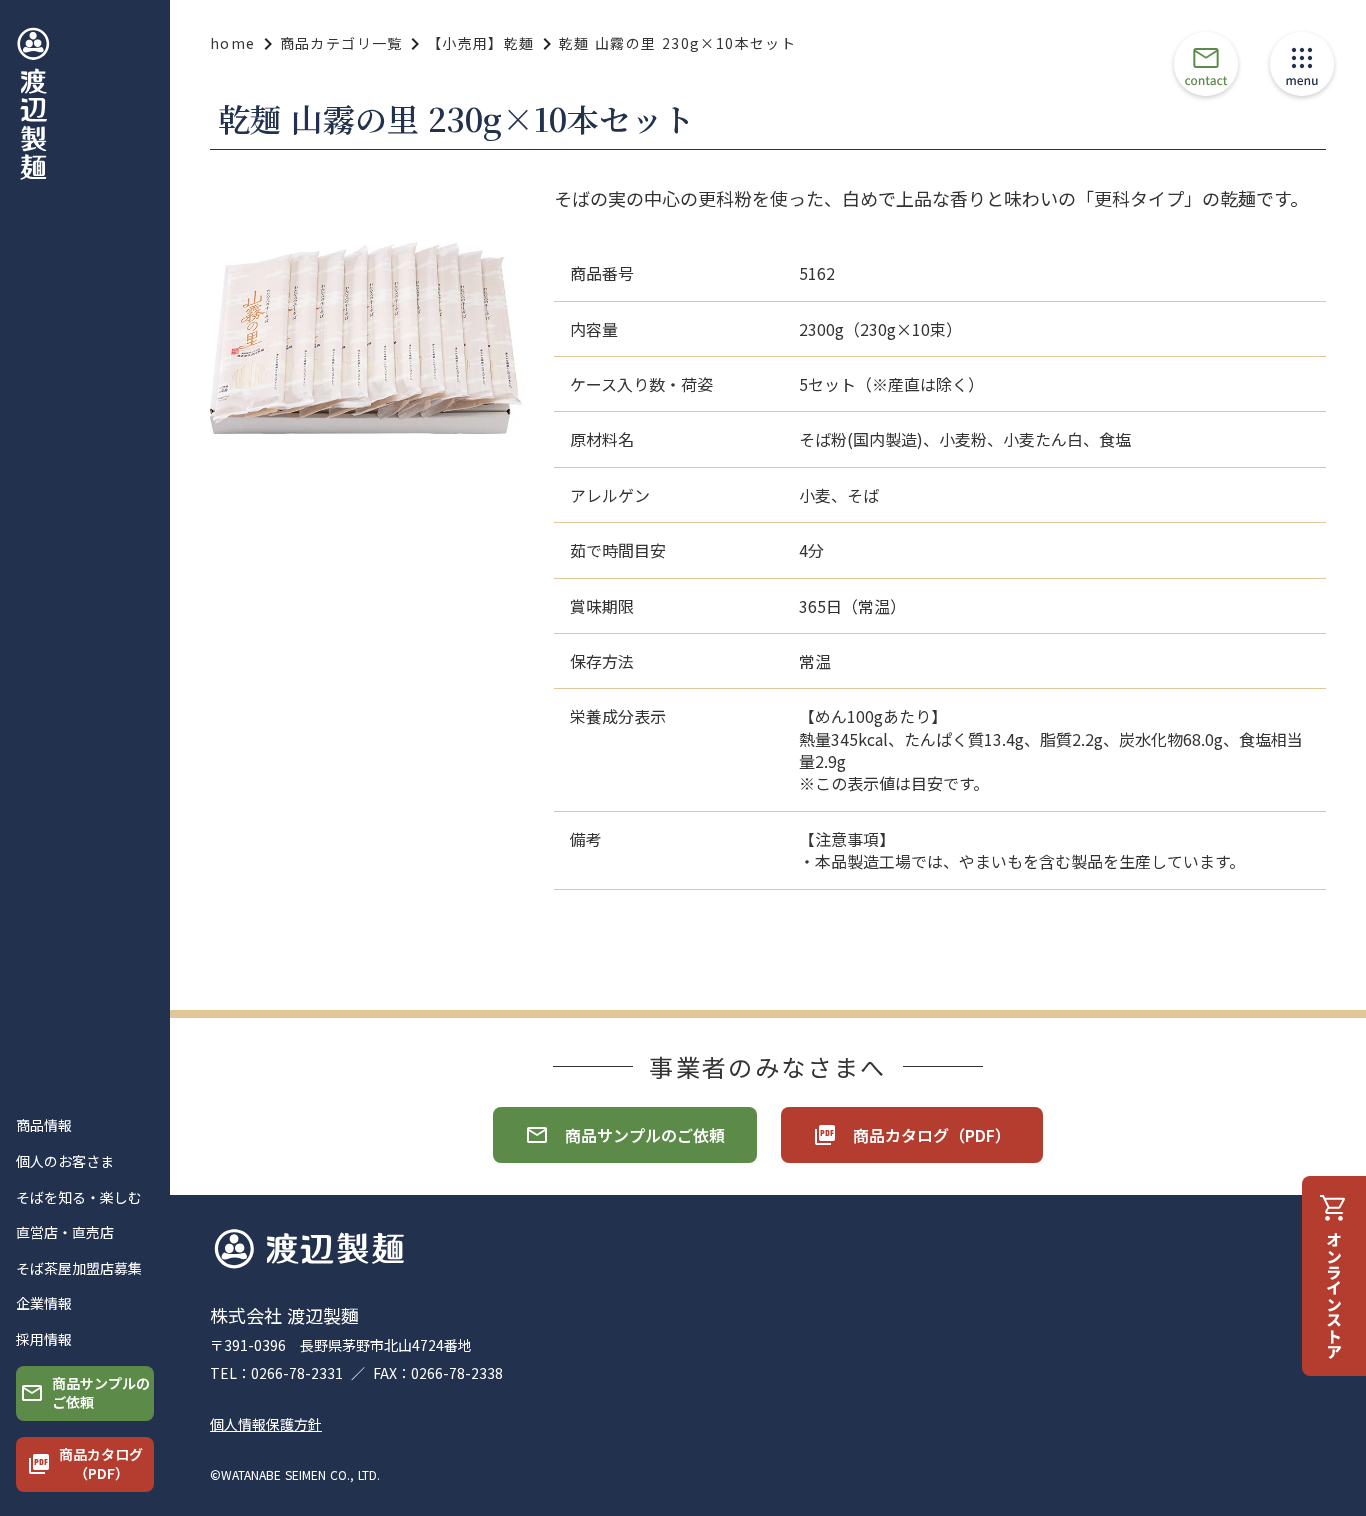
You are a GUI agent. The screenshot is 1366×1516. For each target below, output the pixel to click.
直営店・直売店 (65, 1232)
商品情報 (44, 1125)
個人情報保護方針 (266, 1424)
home (233, 43)
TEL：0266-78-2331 (276, 1373)
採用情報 (44, 1339)
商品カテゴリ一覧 (341, 43)
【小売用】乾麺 (481, 43)
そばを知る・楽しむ (79, 1197)
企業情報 (44, 1303)
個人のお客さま (65, 1161)
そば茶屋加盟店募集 (79, 1268)
